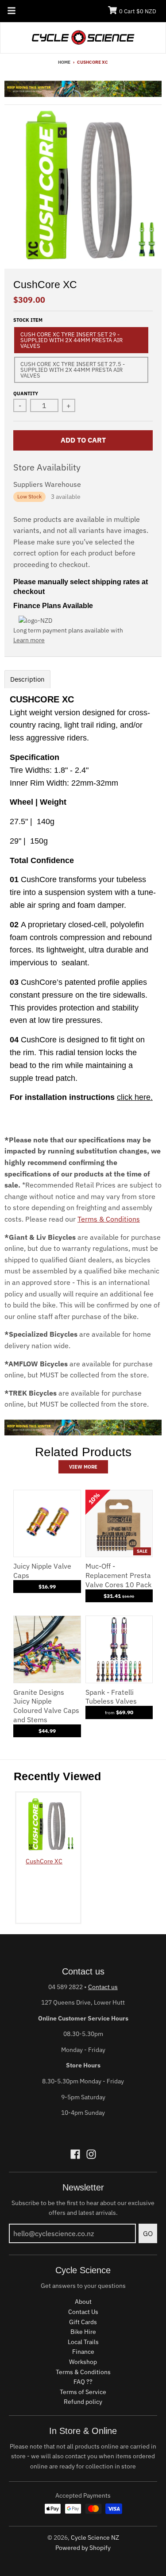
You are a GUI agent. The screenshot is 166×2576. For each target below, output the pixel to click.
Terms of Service (83, 2392)
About (83, 2302)
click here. (135, 1097)
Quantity (26, 393)
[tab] (27, 679)
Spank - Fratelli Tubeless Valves (111, 1697)
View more (83, 1467)
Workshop (83, 2362)
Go (148, 2233)
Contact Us (83, 2312)
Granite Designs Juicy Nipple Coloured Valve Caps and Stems (46, 1706)
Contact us (103, 1987)
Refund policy (83, 2402)
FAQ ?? (83, 2382)
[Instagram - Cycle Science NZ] (91, 2154)
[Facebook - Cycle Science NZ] (75, 2154)
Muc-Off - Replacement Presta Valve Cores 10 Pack (118, 1575)
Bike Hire (83, 2332)
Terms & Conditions (109, 1219)
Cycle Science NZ (95, 2537)
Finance (83, 2352)
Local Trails (83, 2342)
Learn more (29, 640)
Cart (138, 11)
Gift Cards (83, 2322)
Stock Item (28, 320)
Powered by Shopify (83, 2548)
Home (64, 62)
